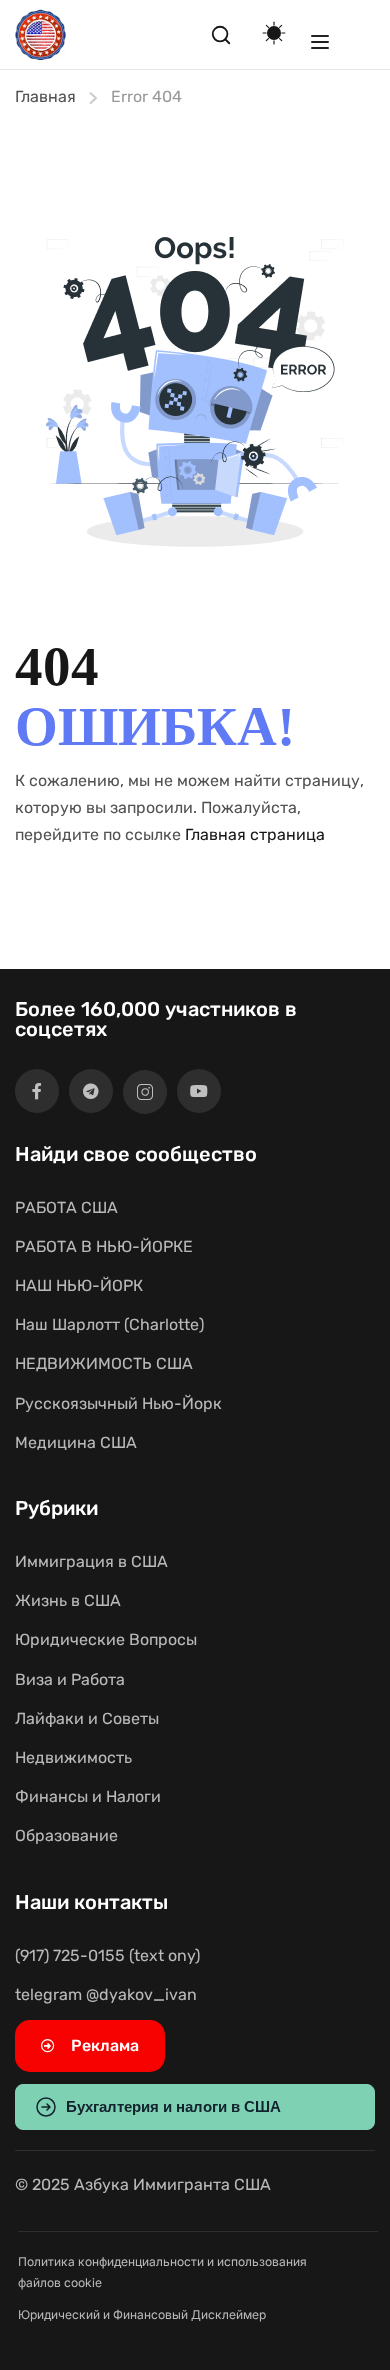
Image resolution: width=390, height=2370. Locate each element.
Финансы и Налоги (88, 1796)
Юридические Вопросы (106, 1639)
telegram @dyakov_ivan (106, 1994)
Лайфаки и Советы (87, 1718)
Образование (66, 1835)
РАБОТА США (66, 1207)
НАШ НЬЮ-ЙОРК (79, 1285)
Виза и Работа (70, 1679)
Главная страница (255, 834)
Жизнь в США (68, 1600)
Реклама (105, 2045)
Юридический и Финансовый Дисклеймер (142, 2314)
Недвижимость (73, 1757)
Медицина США (76, 1442)
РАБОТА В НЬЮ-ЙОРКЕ (104, 1246)
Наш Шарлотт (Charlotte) (109, 1324)
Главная (45, 96)
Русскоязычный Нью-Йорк (118, 1403)
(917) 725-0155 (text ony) (107, 1955)
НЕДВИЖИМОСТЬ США (104, 1363)
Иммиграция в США (91, 1561)
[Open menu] (320, 42)
